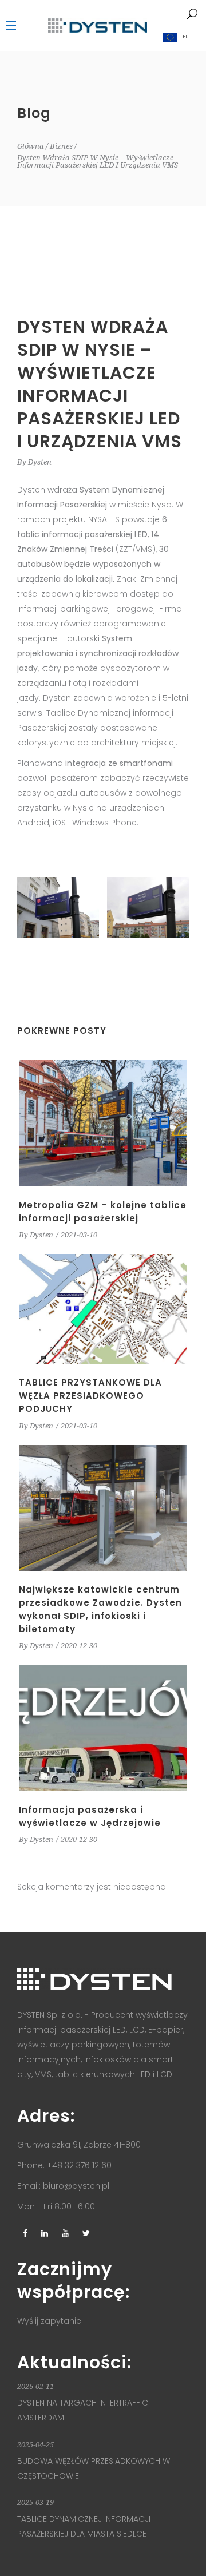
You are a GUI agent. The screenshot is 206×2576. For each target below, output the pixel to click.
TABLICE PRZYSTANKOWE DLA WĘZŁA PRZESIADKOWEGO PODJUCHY (90, 1396)
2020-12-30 (79, 1646)
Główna (31, 146)
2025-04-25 (35, 2445)
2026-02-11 (35, 2386)
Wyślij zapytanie (49, 2321)
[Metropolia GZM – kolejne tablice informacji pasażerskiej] (103, 1123)
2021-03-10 (79, 1235)
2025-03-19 (35, 2502)
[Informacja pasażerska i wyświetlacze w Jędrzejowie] (103, 1728)
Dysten (40, 462)
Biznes (61, 146)
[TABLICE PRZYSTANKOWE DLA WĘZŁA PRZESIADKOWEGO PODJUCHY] (103, 1309)
